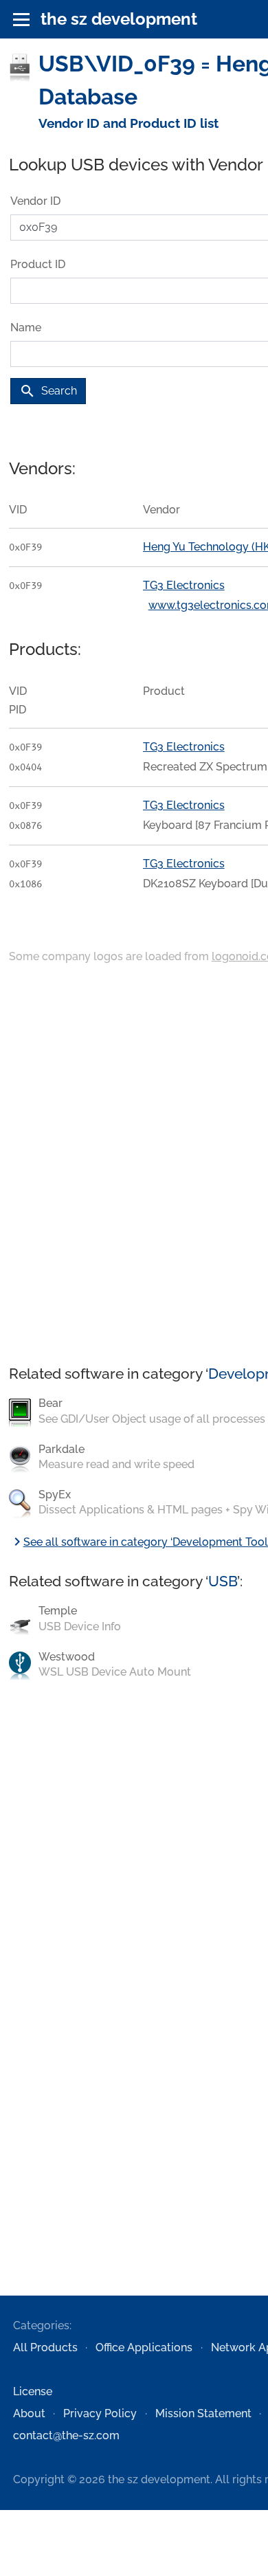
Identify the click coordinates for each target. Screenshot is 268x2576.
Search (48, 391)
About (29, 2413)
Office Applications (144, 2347)
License (33, 2391)
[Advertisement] (134, 1166)
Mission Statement (203, 2413)
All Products (45, 2347)
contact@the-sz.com (66, 2435)
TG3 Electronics (184, 585)
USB (223, 1581)
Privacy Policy (100, 2413)
